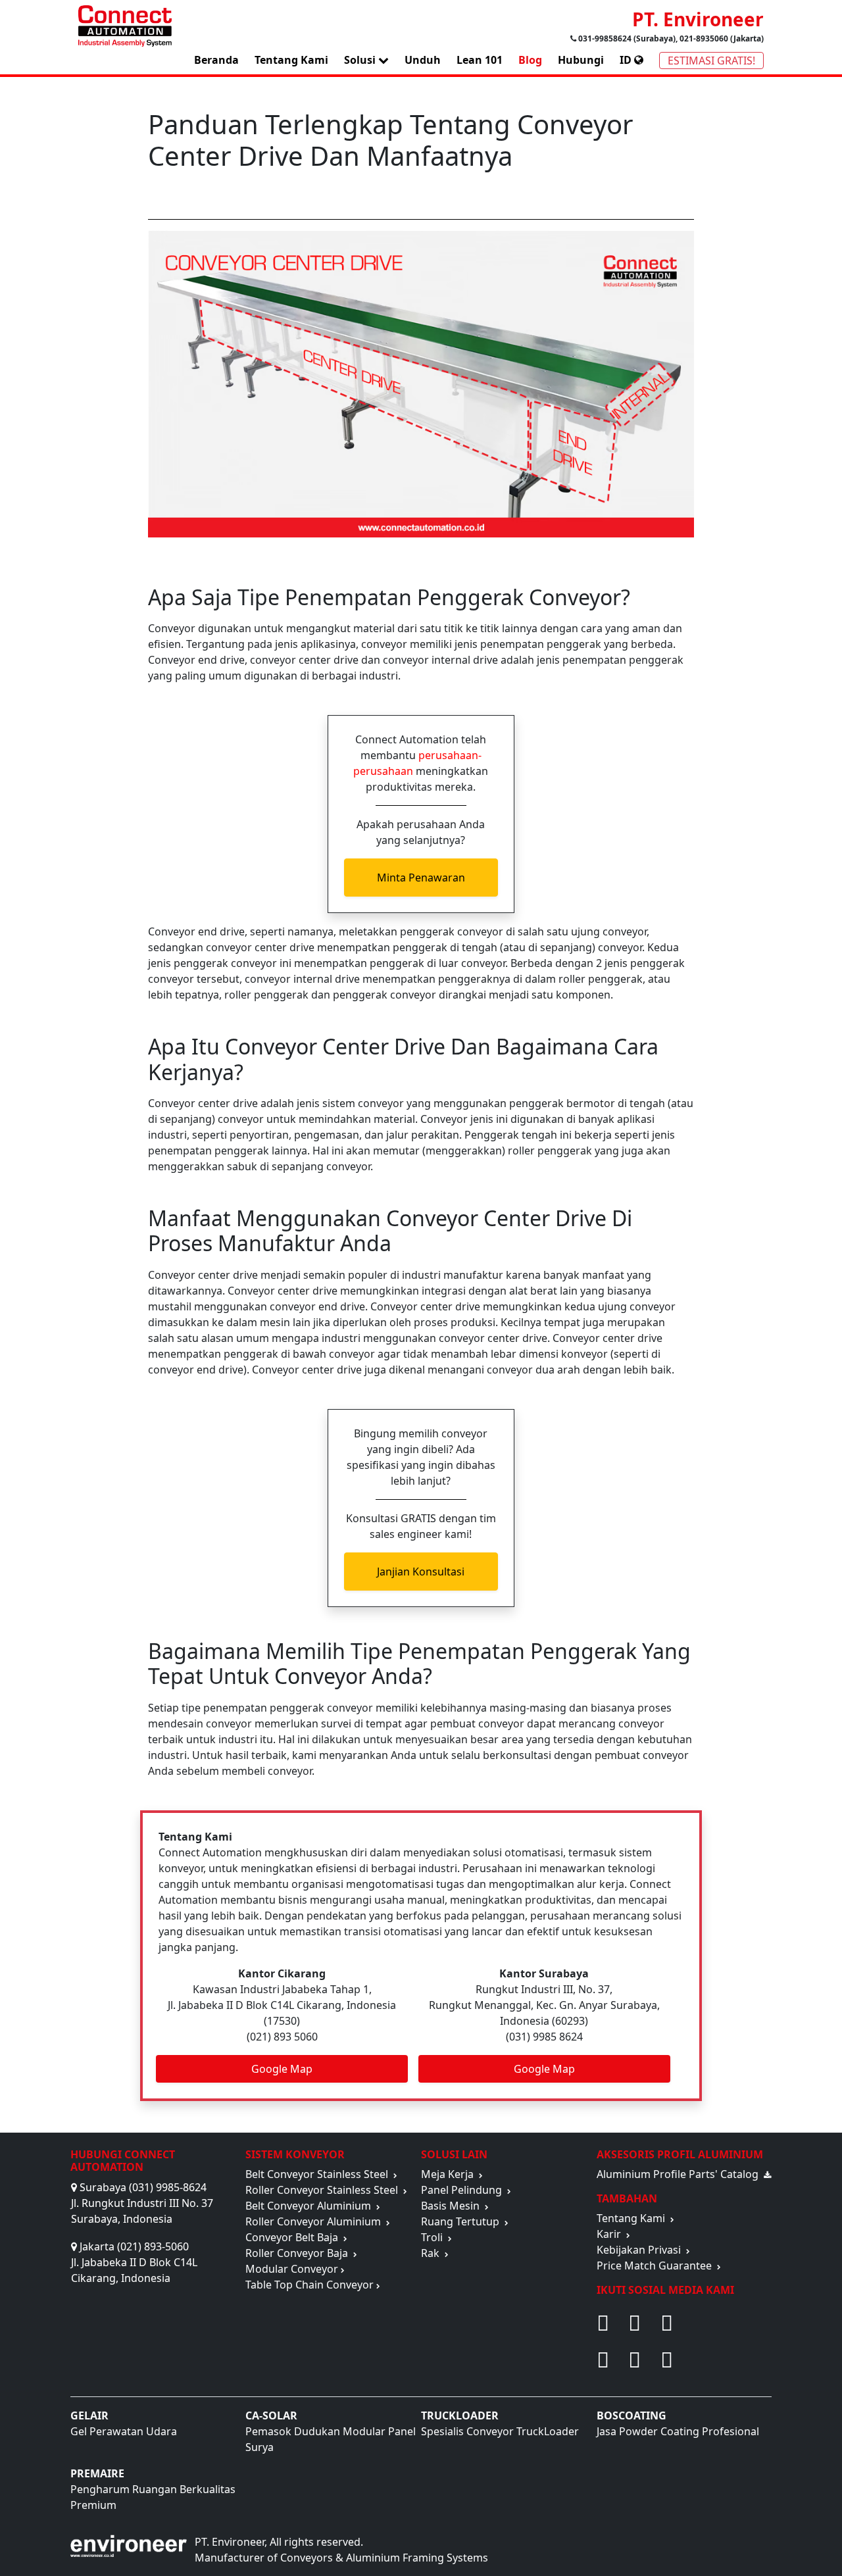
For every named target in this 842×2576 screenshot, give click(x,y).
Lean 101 (480, 60)
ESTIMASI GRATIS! (711, 61)
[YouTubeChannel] (605, 2360)
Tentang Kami (291, 60)
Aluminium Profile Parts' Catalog (680, 2174)
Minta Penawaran (421, 878)
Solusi (361, 60)
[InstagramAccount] (636, 2360)
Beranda (216, 60)
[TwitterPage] (716, 2323)
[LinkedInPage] (716, 2360)
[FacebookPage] (605, 2323)
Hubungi (581, 60)
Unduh (423, 60)
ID (627, 60)
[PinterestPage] (636, 2323)
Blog (530, 60)
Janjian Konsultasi (421, 1572)
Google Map (282, 2069)
